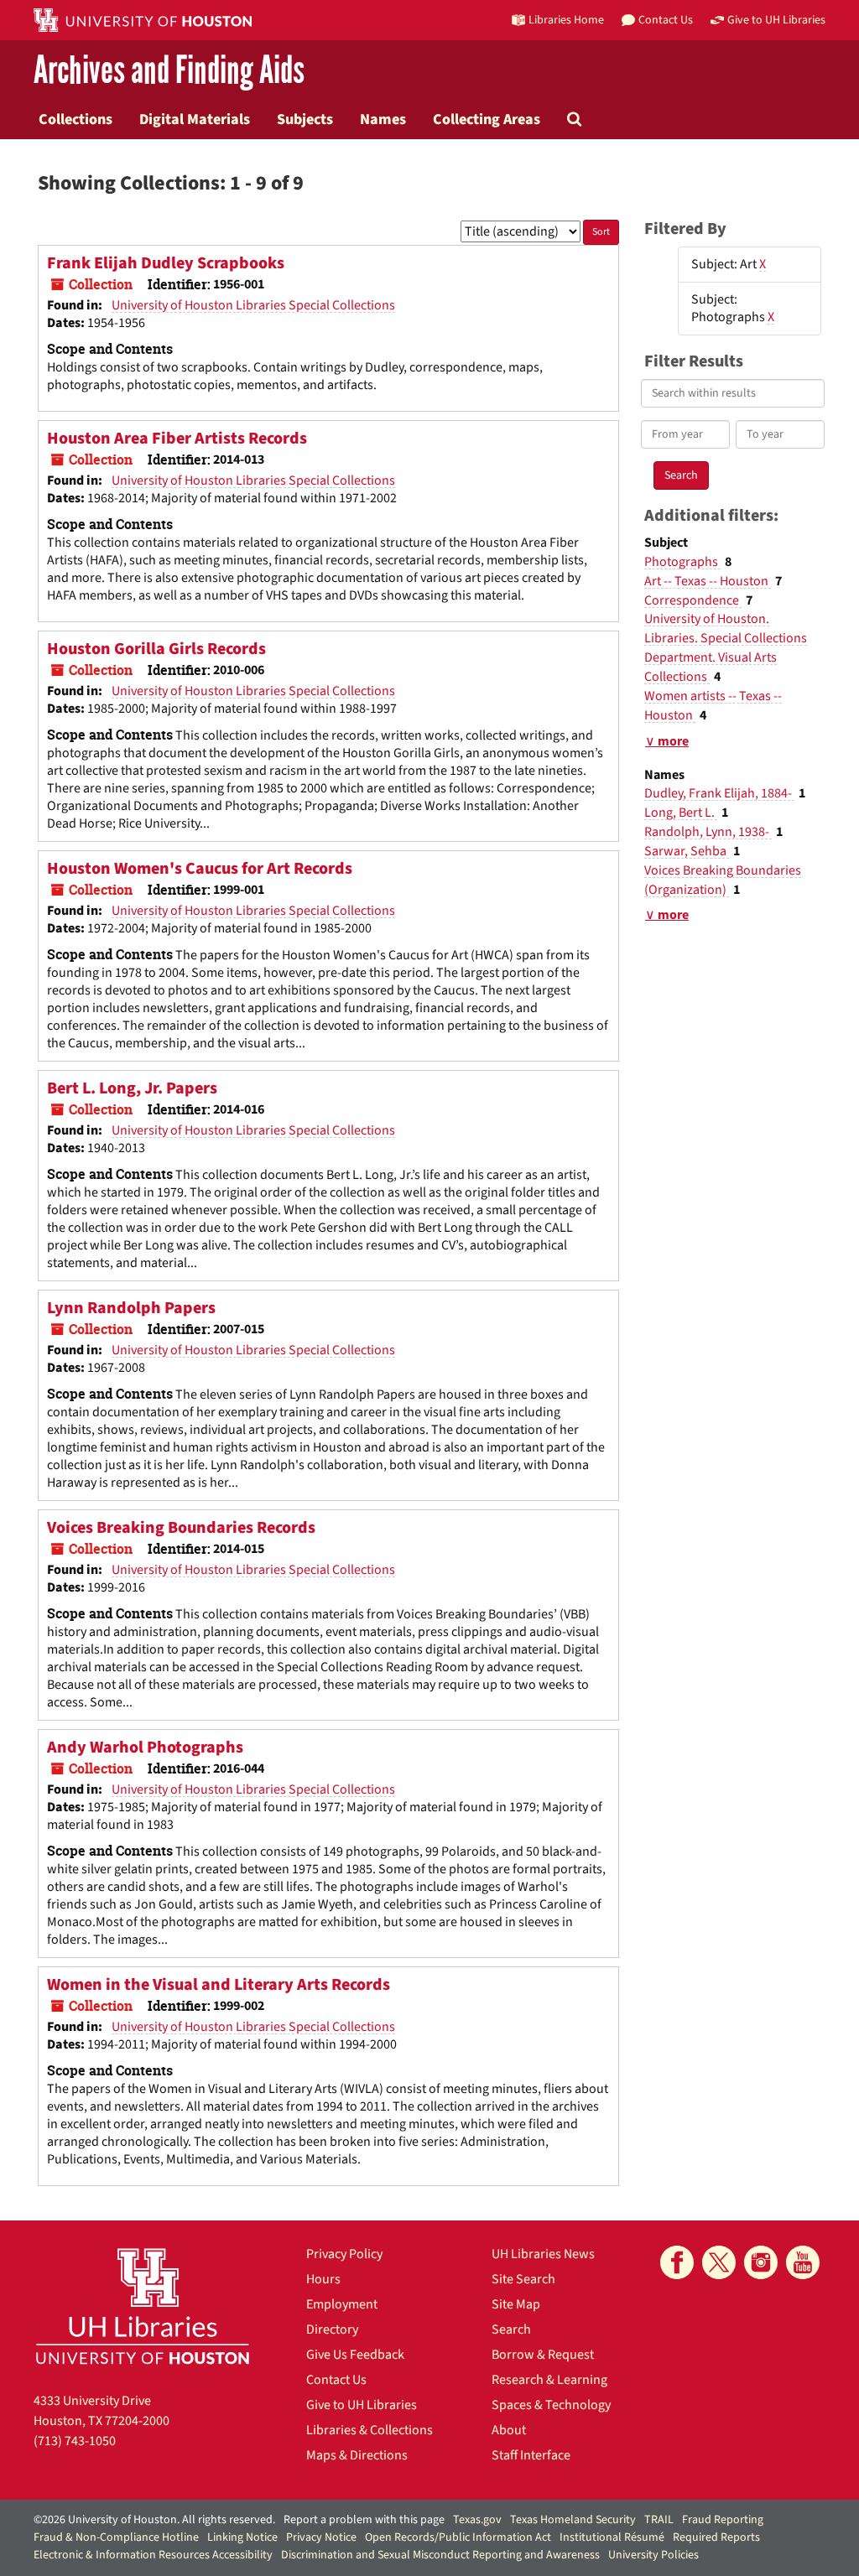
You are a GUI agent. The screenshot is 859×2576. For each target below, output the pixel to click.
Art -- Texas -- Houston (708, 581)
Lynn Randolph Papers (131, 1308)
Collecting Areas (487, 119)
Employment (342, 2304)
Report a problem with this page (364, 2520)
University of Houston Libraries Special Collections (253, 305)
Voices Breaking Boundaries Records (181, 1528)
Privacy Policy (344, 2254)
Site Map (516, 2304)
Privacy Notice (321, 2537)
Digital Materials (195, 119)
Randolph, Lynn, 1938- (708, 832)
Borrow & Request (543, 2355)
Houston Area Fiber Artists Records (177, 439)
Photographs (682, 562)
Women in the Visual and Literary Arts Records (219, 1985)
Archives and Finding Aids (169, 71)
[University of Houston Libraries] (143, 2306)
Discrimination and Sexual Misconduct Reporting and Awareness (440, 2555)
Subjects (305, 119)
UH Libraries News (543, 2254)
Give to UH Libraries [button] (776, 20)
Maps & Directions (357, 2455)
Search (511, 2329)
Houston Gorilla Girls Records (156, 649)
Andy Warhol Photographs (145, 1748)
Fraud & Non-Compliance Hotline (116, 2537)
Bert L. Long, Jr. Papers (132, 1088)
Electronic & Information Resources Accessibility (153, 2555)
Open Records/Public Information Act (458, 2537)
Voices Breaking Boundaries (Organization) (723, 880)
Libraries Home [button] (566, 20)
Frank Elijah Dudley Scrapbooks (166, 263)
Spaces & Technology (551, 2405)
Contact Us (336, 2380)
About (509, 2430)
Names (383, 119)
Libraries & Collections (370, 2430)
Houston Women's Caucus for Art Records (200, 869)
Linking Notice (242, 2537)
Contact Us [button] (666, 20)
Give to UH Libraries (362, 2405)
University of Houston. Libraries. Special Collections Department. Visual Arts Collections (726, 648)
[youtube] (803, 2262)
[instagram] (761, 2262)
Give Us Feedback (355, 2355)
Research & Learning (549, 2380)
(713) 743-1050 (75, 2441)
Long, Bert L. (681, 813)
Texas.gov (477, 2520)
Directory (332, 2329)
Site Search (523, 2279)
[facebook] (677, 2262)
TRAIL (659, 2520)
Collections (75, 119)
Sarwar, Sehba (687, 851)
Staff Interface (531, 2455)
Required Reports (716, 2537)
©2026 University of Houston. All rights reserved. (154, 2520)
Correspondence (693, 600)
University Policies (653, 2555)
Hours (323, 2279)
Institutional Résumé (612, 2537)
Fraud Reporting (723, 2520)
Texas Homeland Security (573, 2520)
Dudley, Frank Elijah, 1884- (719, 793)
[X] (719, 2262)
